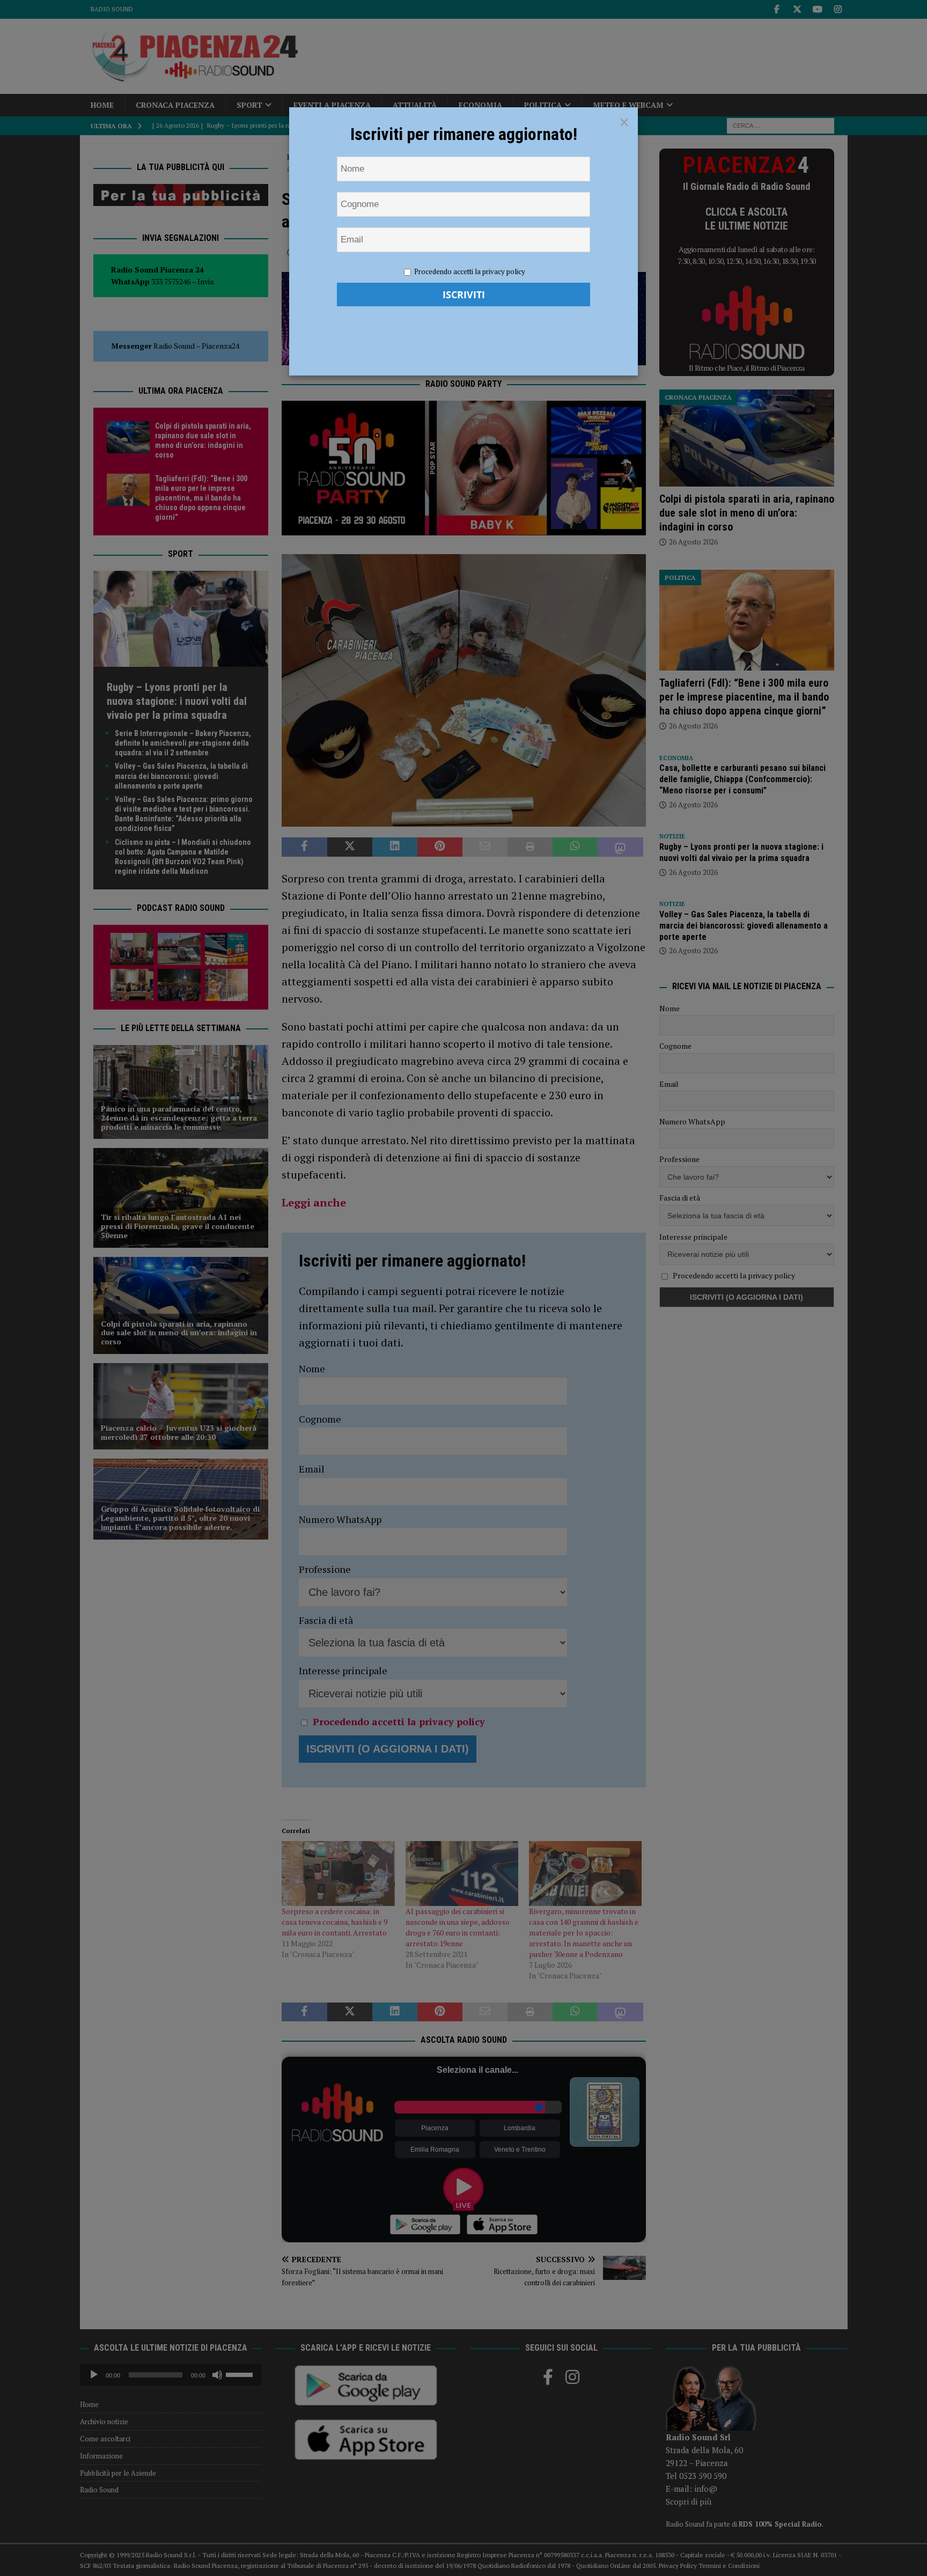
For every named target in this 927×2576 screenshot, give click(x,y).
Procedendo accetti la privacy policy (470, 271)
